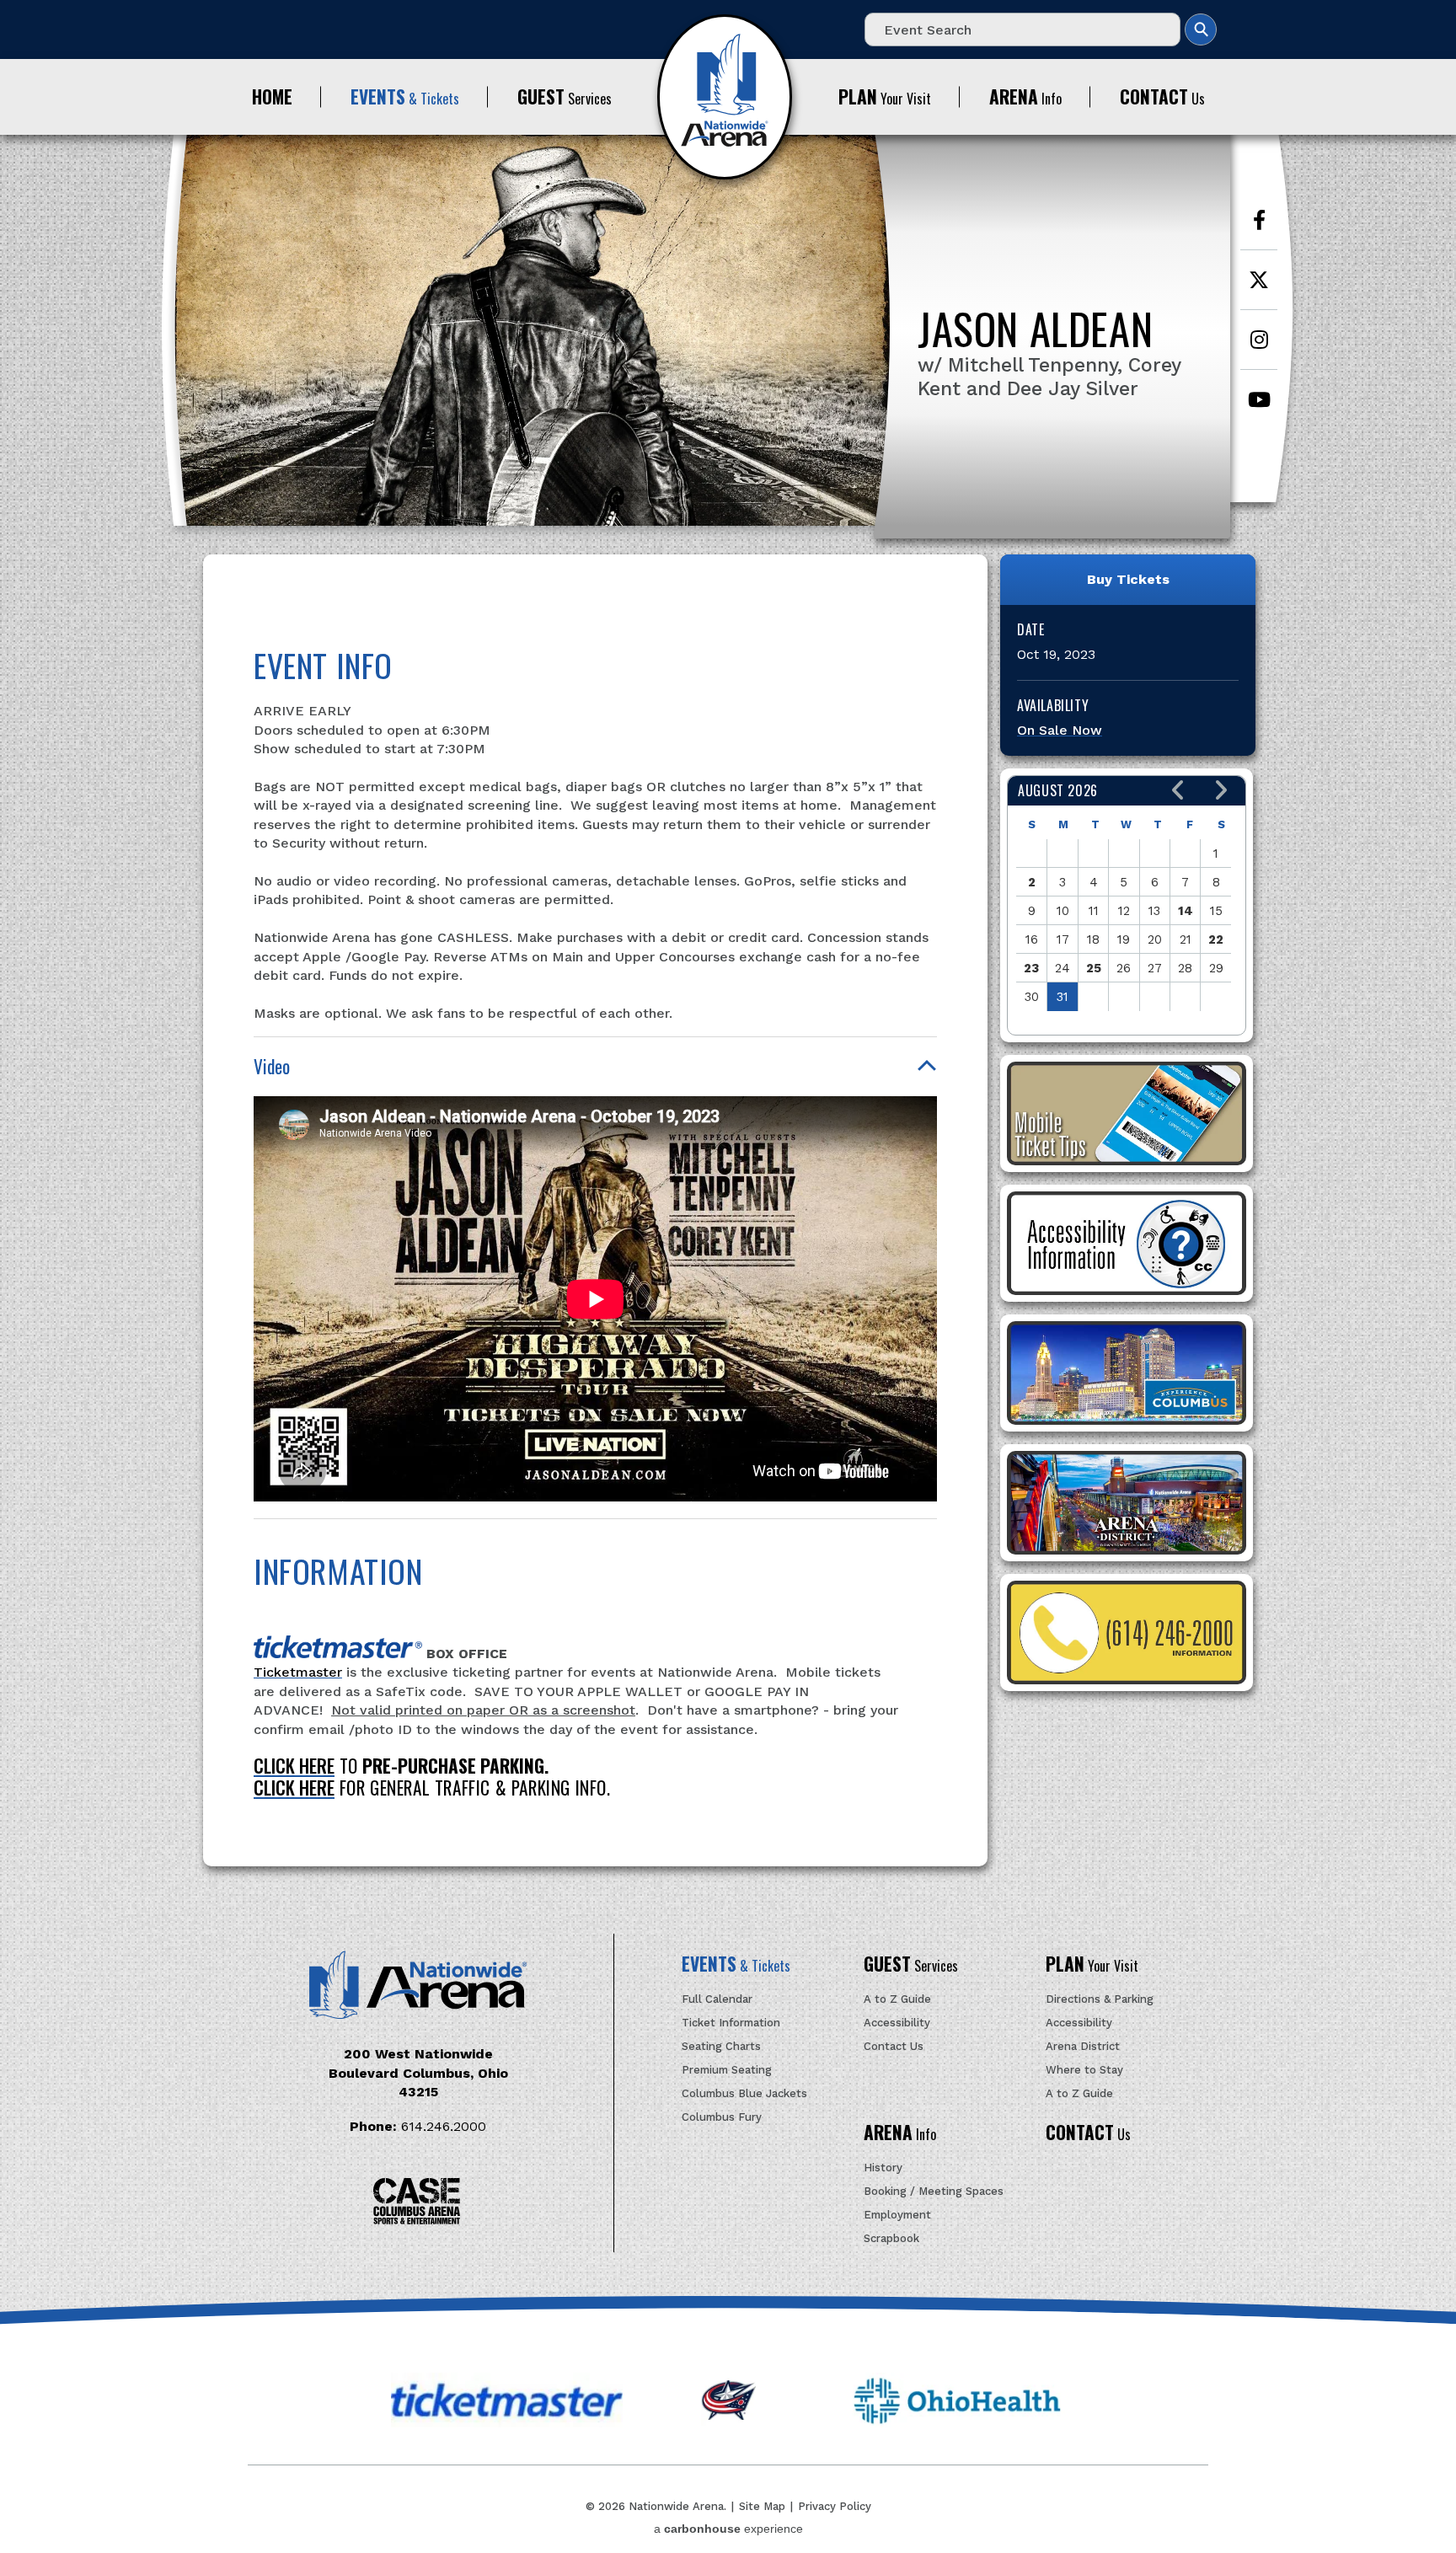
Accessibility (897, 2023)
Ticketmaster (298, 1672)
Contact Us (894, 2046)
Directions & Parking (1100, 1999)
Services (565, 96)
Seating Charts (721, 2046)
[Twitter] (1259, 289)
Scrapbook (891, 2238)
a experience (728, 2529)
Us (1162, 96)
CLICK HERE (294, 1766)
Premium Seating (727, 2070)
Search (1201, 29)
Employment (897, 2215)
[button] (1178, 791)
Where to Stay (1084, 2070)
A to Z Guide (897, 1999)
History (883, 2168)
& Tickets (405, 96)
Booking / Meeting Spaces (934, 2191)
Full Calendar (717, 1999)
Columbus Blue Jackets (744, 2093)
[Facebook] (1259, 229)
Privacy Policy (835, 2506)
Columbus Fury (722, 2117)
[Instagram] (1259, 348)
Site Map (762, 2506)
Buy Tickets (1128, 579)
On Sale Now (1060, 730)
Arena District (1083, 2046)
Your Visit (885, 96)
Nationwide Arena (725, 97)
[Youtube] (1259, 408)
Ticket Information (731, 2023)
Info (1025, 96)
